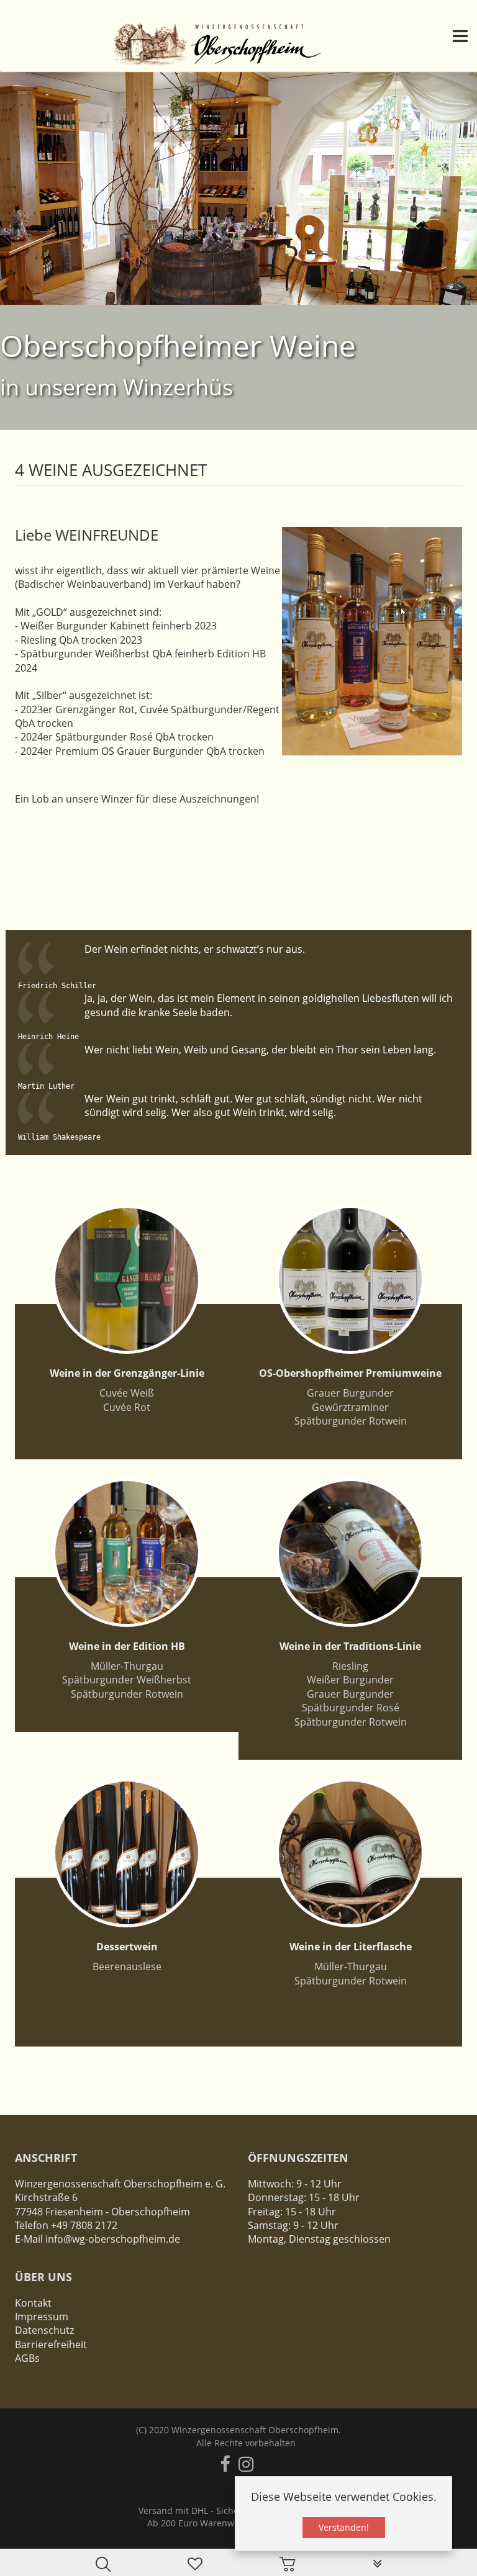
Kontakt (33, 2303)
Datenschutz (44, 2330)
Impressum (42, 2317)
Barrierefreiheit (51, 2344)
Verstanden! (344, 2527)
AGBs (27, 2358)
